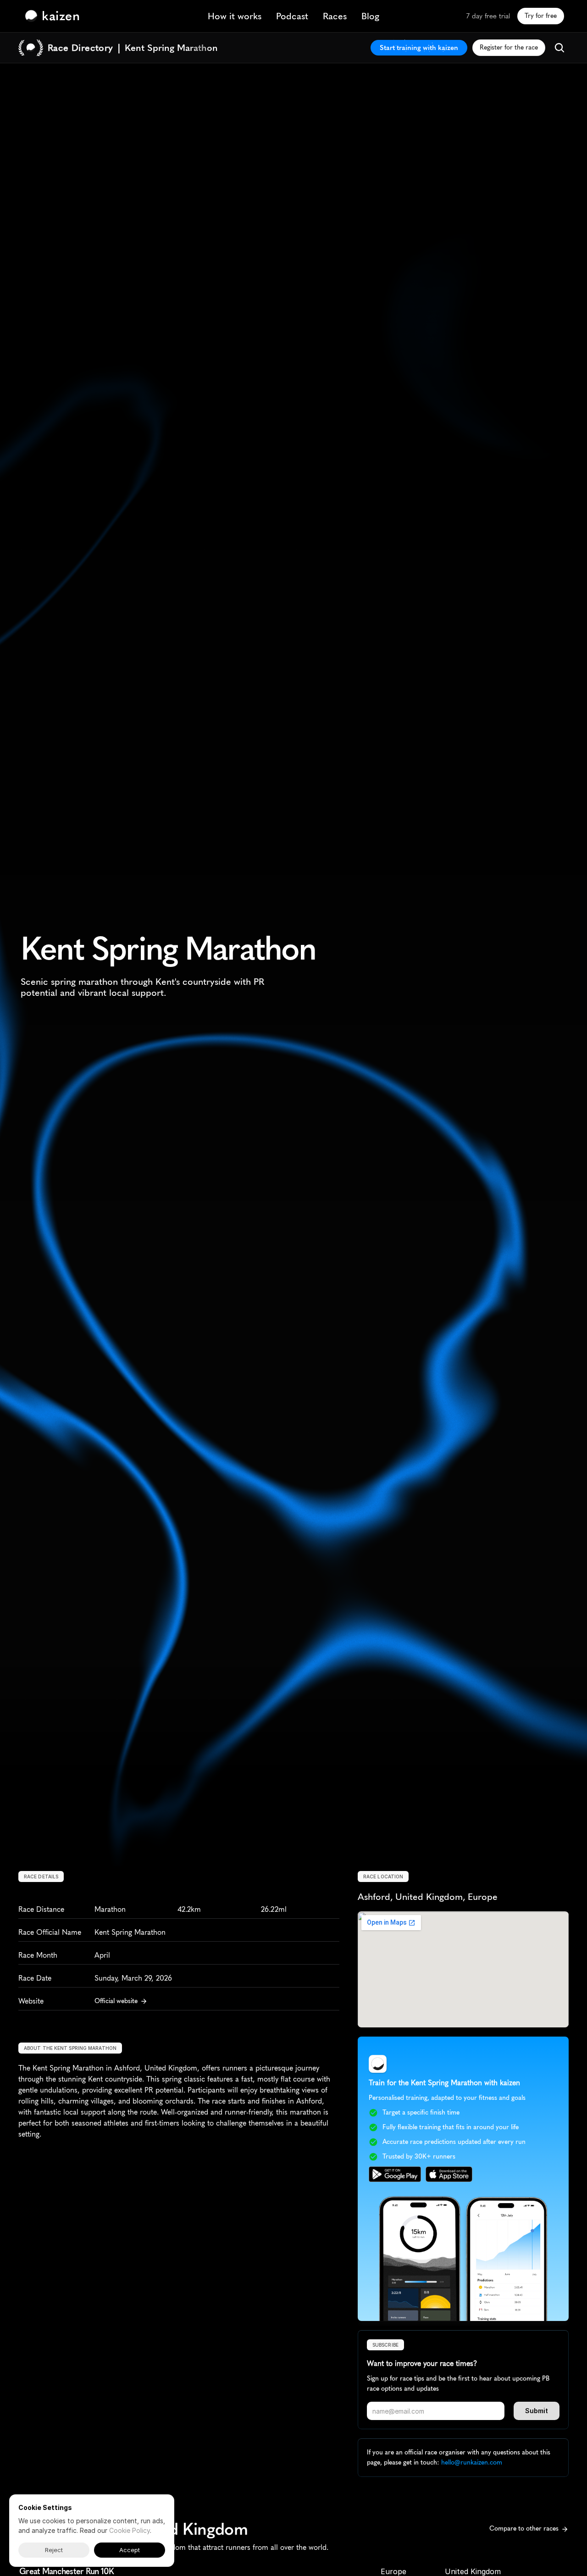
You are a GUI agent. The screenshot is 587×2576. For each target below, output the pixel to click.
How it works (235, 16)
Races (335, 16)
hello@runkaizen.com (472, 2462)
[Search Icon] (559, 48)
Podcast (292, 16)
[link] (55, 16)
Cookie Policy (130, 2530)
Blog (370, 16)
